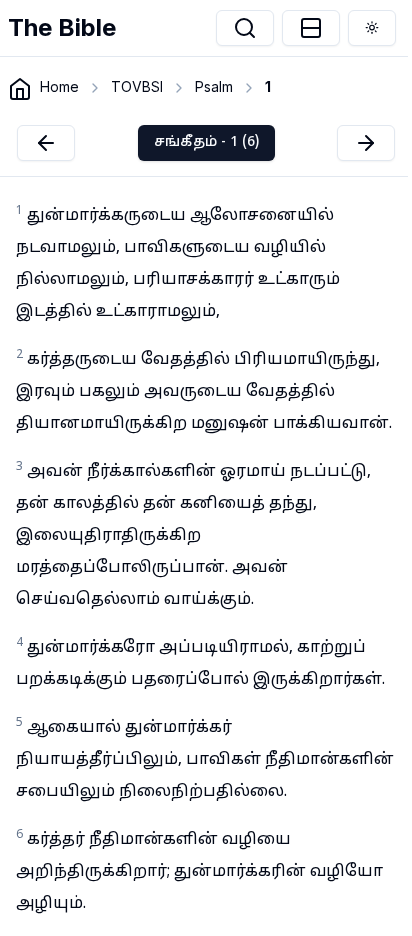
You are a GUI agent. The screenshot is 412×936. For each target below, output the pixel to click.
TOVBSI (137, 86)
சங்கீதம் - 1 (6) (206, 142)
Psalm (214, 86)
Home (59, 86)
